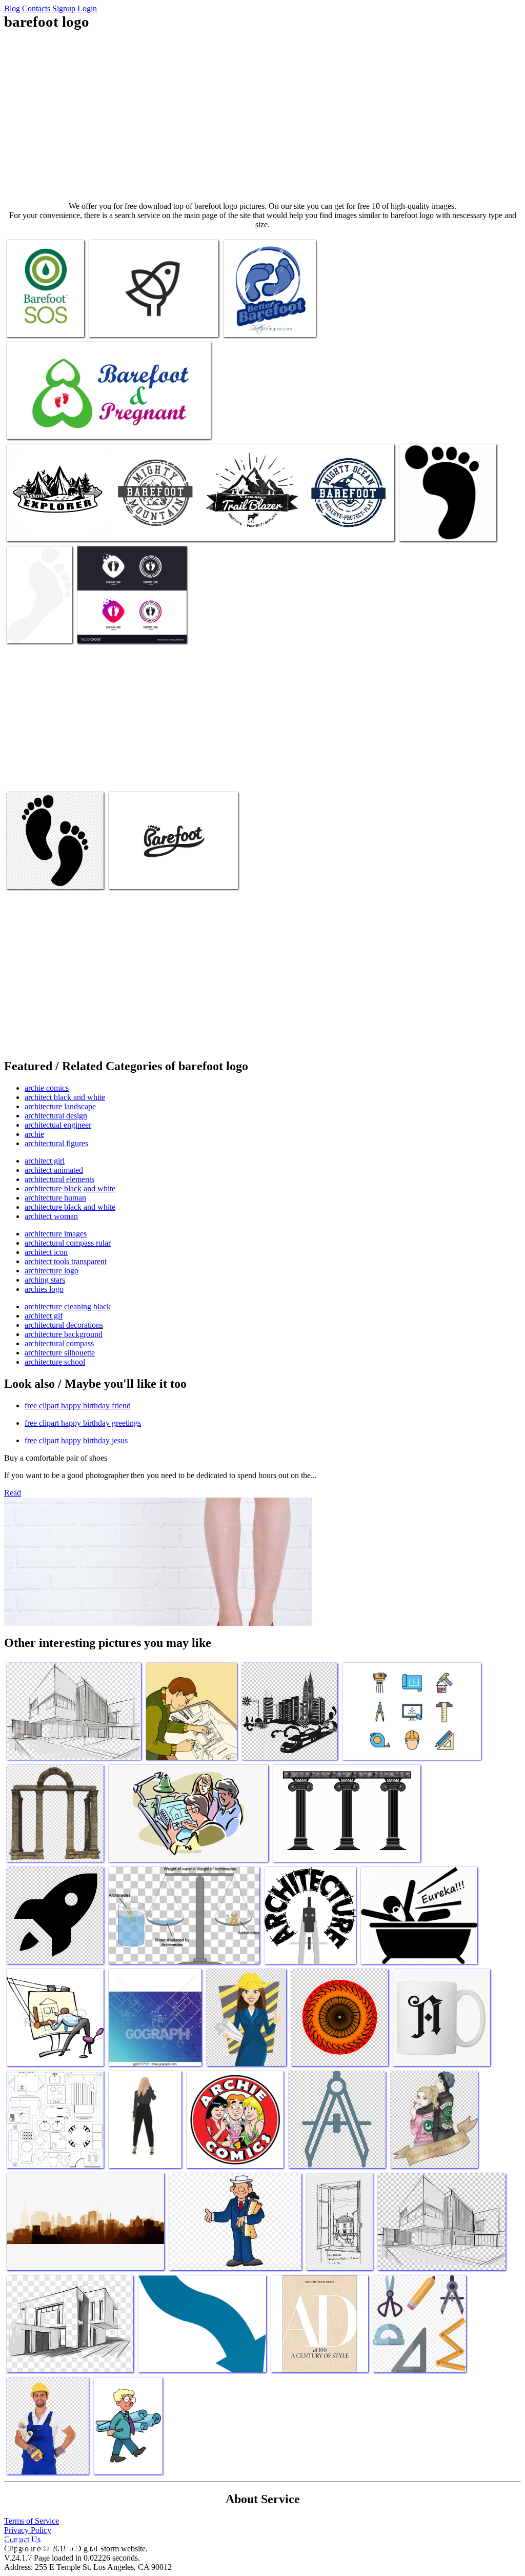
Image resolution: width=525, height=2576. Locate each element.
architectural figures (56, 1143)
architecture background (64, 1334)
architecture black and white (70, 1188)
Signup (64, 8)
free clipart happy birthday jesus (76, 1440)
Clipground (51, 2545)
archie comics (47, 1088)
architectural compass (59, 1343)
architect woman (51, 1216)
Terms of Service (32, 2521)
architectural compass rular (68, 1243)
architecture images (56, 1234)
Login (87, 8)
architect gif (44, 1316)
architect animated (54, 1170)
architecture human (55, 1198)
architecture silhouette (60, 1353)
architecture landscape (60, 1106)
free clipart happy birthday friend (78, 1405)
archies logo (44, 1289)
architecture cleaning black (68, 1306)
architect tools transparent (66, 1261)
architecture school (55, 1362)
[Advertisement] (262, 116)
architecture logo (52, 1271)
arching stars (45, 1280)
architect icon (46, 1252)
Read (13, 1493)
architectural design (56, 1116)
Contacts (36, 8)
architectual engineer (58, 1125)
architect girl (45, 1161)
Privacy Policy (28, 2530)
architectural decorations (64, 1325)
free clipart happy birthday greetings (83, 1423)
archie (34, 1134)
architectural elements (59, 1179)
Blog (12, 8)
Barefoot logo (29, 323)
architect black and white (65, 1097)
